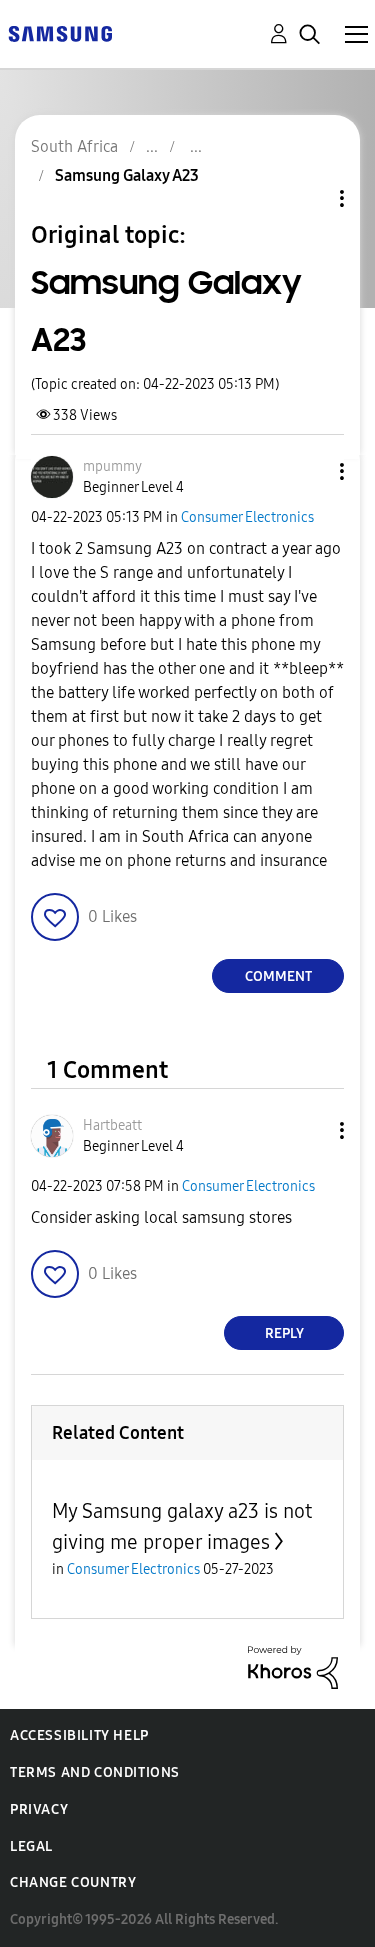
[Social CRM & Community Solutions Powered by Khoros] (293, 1666)
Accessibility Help (79, 1735)
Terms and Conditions (95, 1772)
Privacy (39, 1809)
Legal (31, 1846)
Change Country (73, 1882)
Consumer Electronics (247, 517)
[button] (309, 471)
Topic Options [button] (308, 198)
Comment (278, 976)
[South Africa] (60, 32)
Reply (284, 1333)
